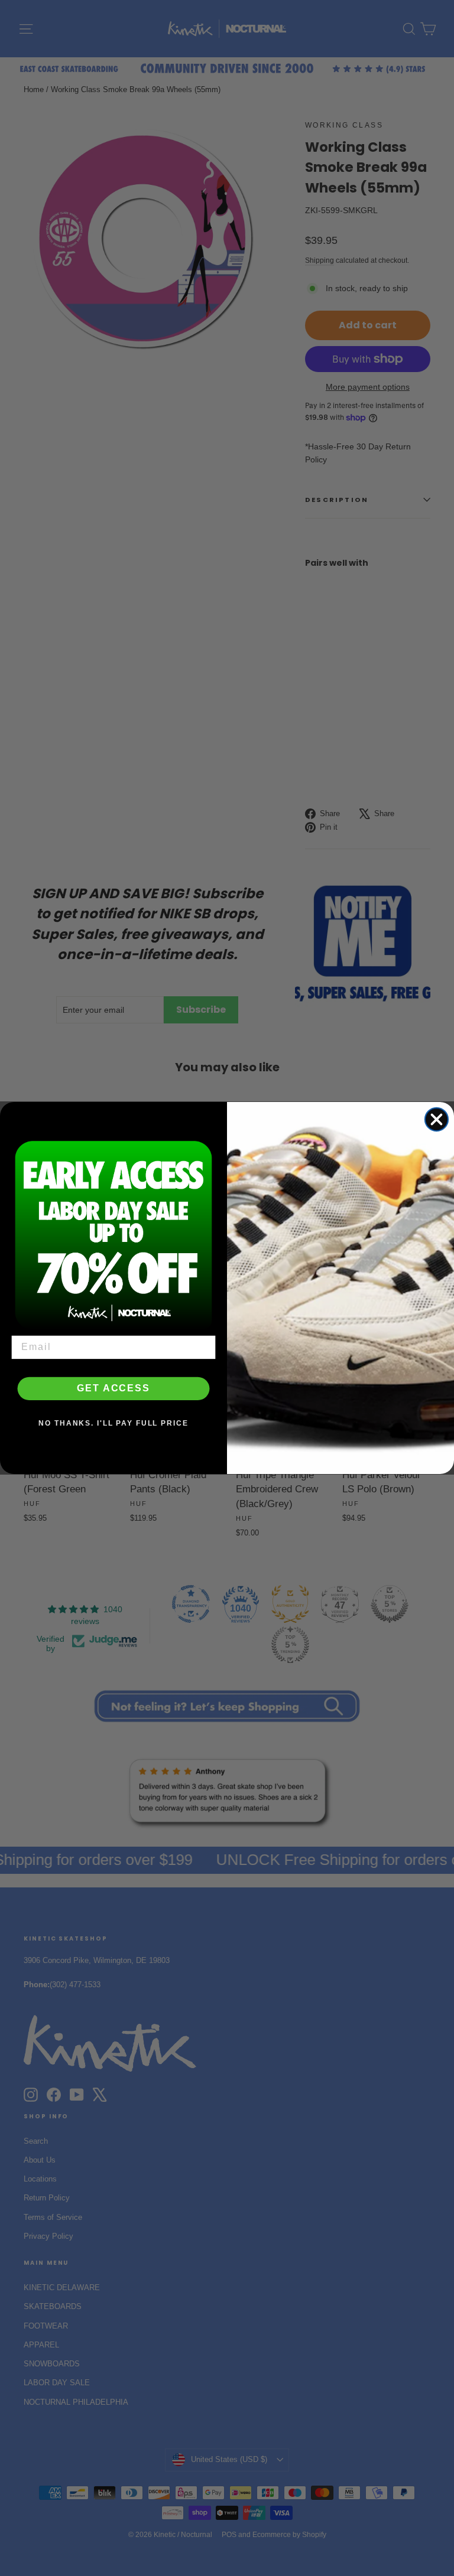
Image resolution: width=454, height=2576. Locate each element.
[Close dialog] (437, 1119)
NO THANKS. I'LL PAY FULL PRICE (113, 1424)
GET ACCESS (113, 1389)
